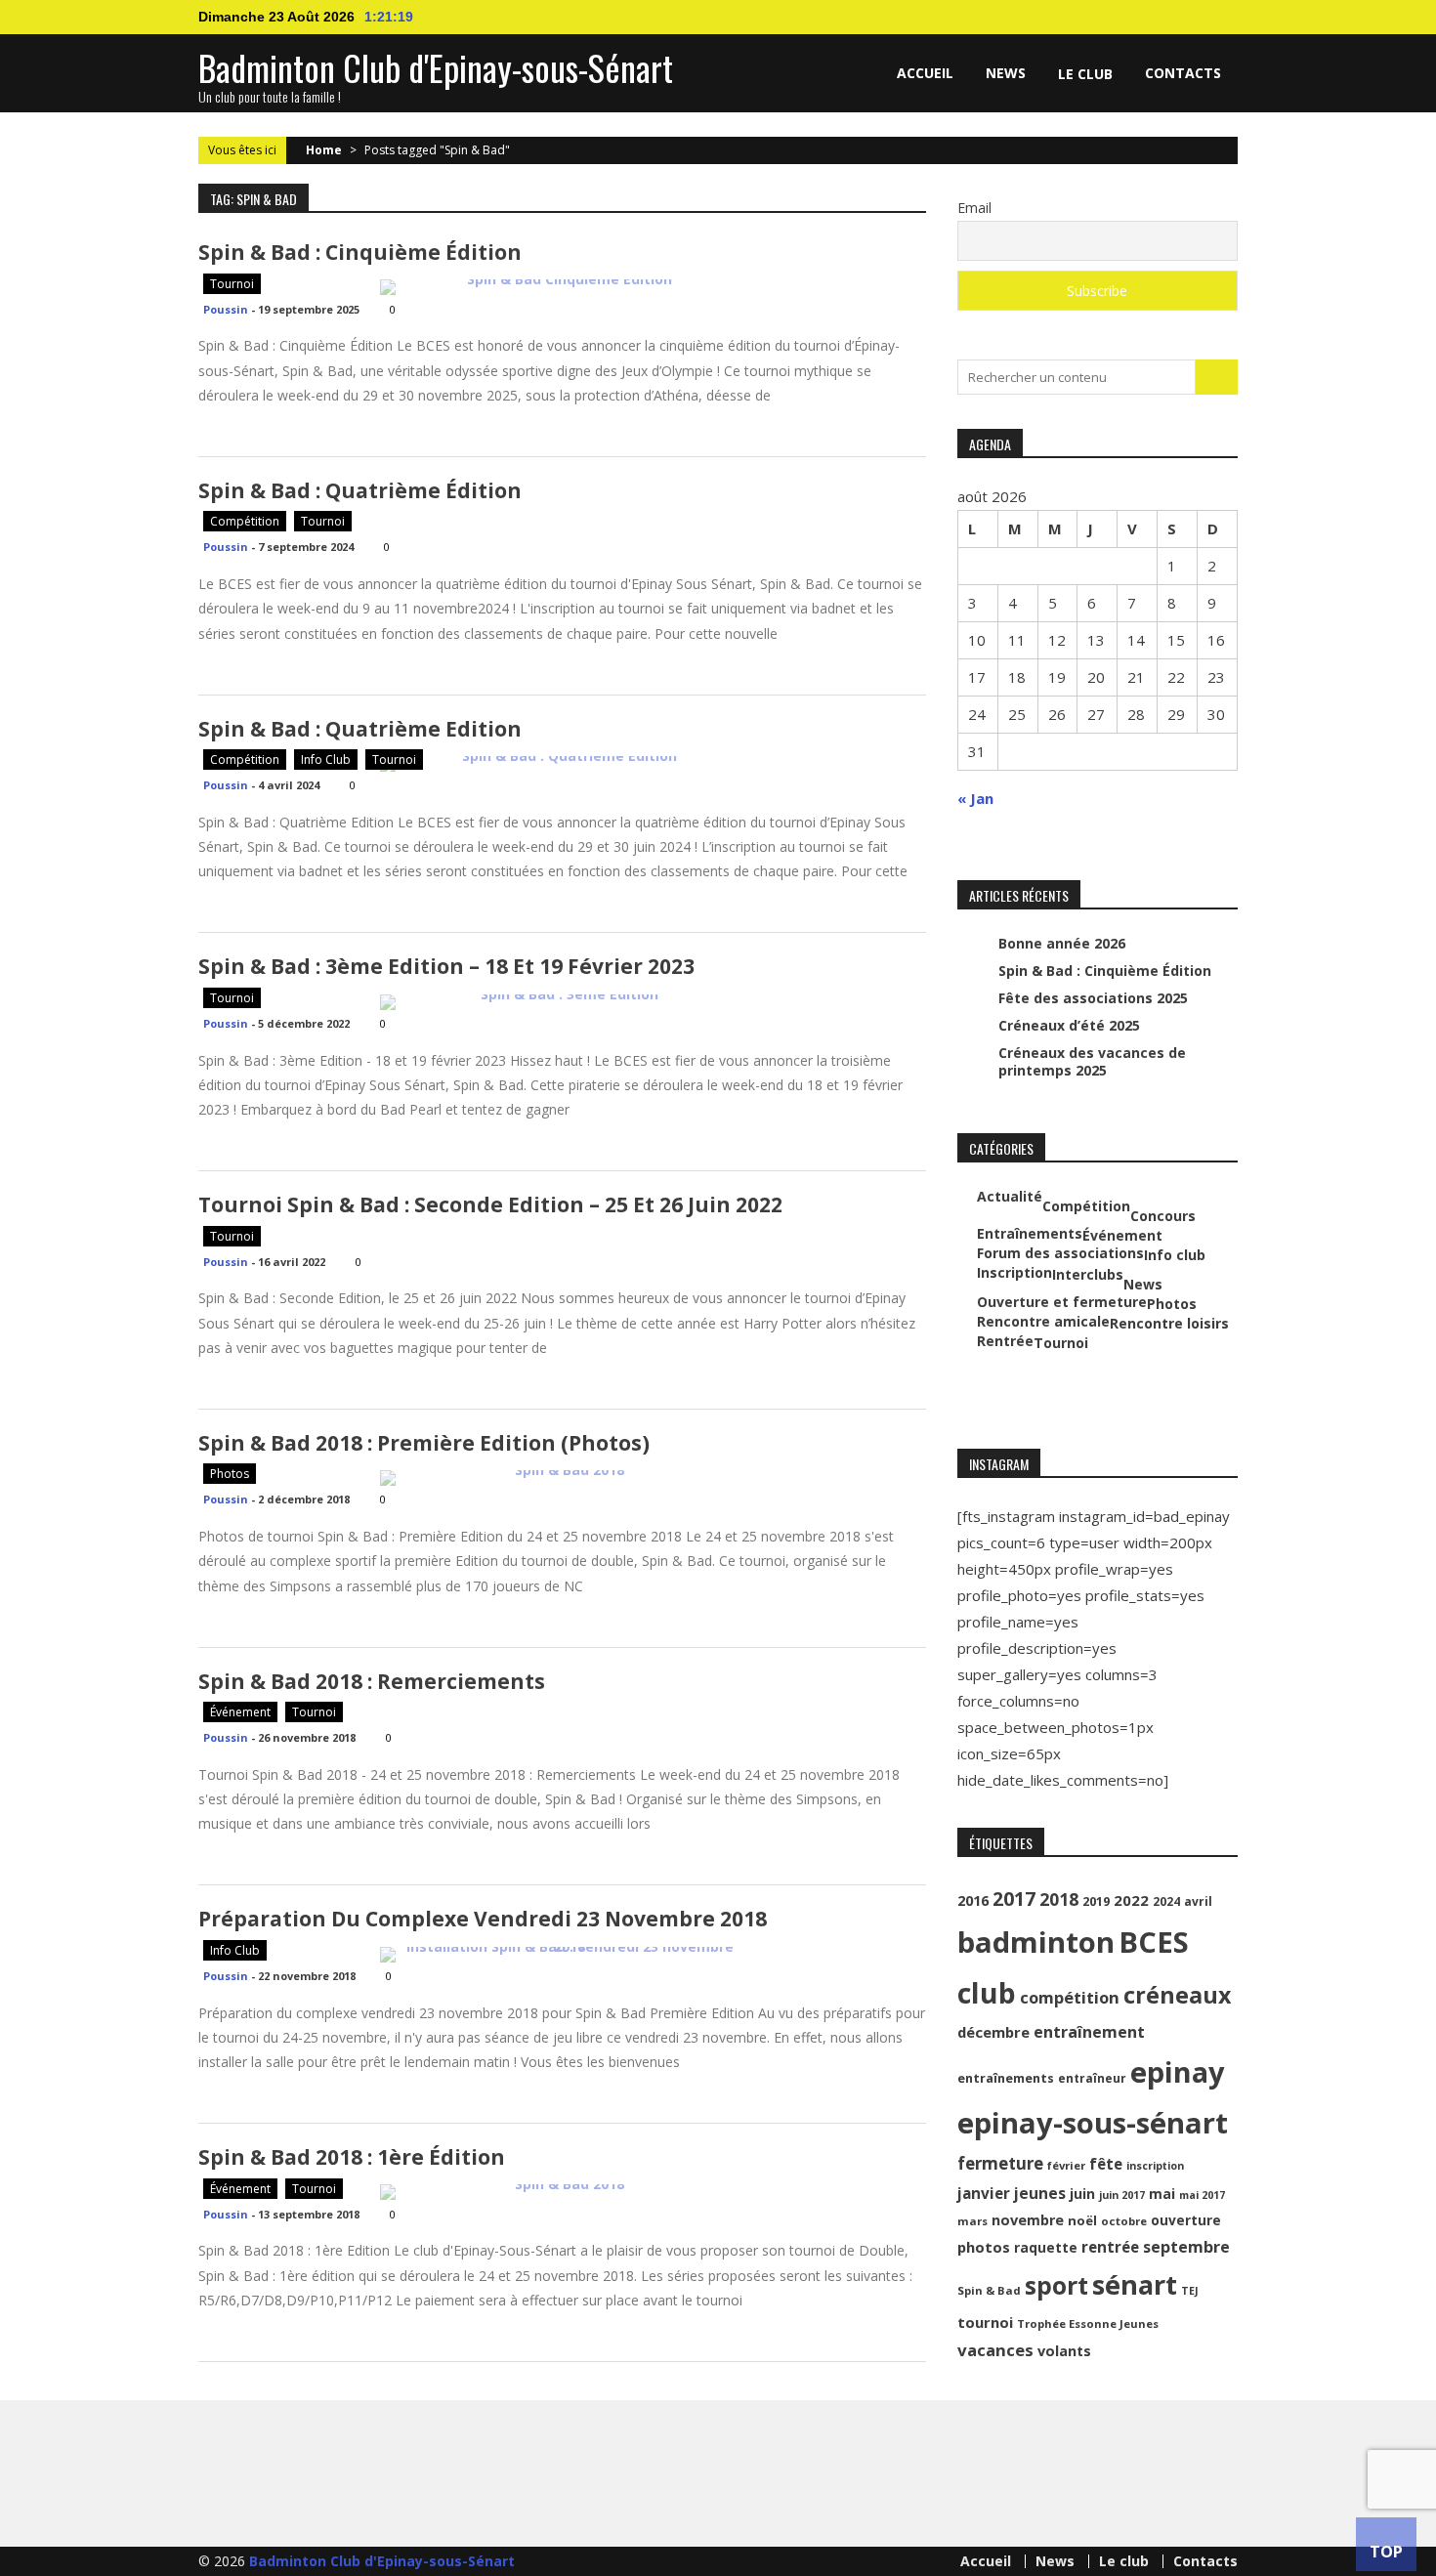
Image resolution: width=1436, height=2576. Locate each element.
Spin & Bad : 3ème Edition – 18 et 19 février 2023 (446, 966)
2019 (1096, 1901)
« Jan (975, 798)
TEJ (1190, 2291)
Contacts (1183, 73)
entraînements (1006, 2078)
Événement (240, 1712)
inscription (1155, 2166)
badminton (1036, 1942)
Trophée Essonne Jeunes (1088, 2323)
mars (972, 2221)
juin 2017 (1122, 2195)
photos (984, 2247)
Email (974, 208)
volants (1064, 2351)
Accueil (925, 73)
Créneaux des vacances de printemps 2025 (1092, 1061)
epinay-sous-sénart (1093, 2123)
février (1066, 2165)
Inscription (1014, 1273)
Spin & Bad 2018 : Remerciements (372, 1681)
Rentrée (1005, 1341)
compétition (1070, 1997)
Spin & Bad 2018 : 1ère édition (352, 2157)
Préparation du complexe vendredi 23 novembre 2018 (483, 1919)
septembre (1186, 2247)
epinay (1178, 2072)
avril (1198, 1901)
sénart (1135, 2284)
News (1006, 73)
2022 (1131, 1900)
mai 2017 (1202, 2195)
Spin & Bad (989, 2290)
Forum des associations (1060, 1253)
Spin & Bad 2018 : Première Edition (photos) (424, 1443)
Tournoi (232, 284)
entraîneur (1092, 2078)
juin (1082, 2194)
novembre (1028, 2220)
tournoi (985, 2322)
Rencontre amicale (1043, 1322)
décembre (993, 2032)
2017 (1014, 1899)
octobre (1124, 2221)
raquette (1046, 2247)
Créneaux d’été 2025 (1069, 1025)
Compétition (245, 521)
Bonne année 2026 (1062, 943)
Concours (1163, 1216)
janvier (984, 2193)
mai (1162, 2194)
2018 (1059, 1899)
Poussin (226, 309)
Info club (326, 760)
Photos (230, 1474)
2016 (973, 1900)
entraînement (1089, 2032)
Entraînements (1030, 1234)
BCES (1154, 1942)
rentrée (1110, 2247)
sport (1056, 2285)
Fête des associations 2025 (1093, 998)
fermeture (1000, 2163)
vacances (995, 2350)
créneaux (1177, 1995)
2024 (1166, 1901)
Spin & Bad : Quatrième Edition (360, 729)
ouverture (1186, 2220)
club (987, 1993)
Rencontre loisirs (1169, 1324)
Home (324, 150)
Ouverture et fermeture (1062, 1302)
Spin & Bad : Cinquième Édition (360, 252)
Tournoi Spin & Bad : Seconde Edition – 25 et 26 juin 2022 (490, 1204)
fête (1106, 2164)
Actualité (1010, 1197)
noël (1082, 2220)
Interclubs (1088, 1275)
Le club (1085, 74)
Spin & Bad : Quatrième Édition (360, 490)
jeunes (1040, 2193)
